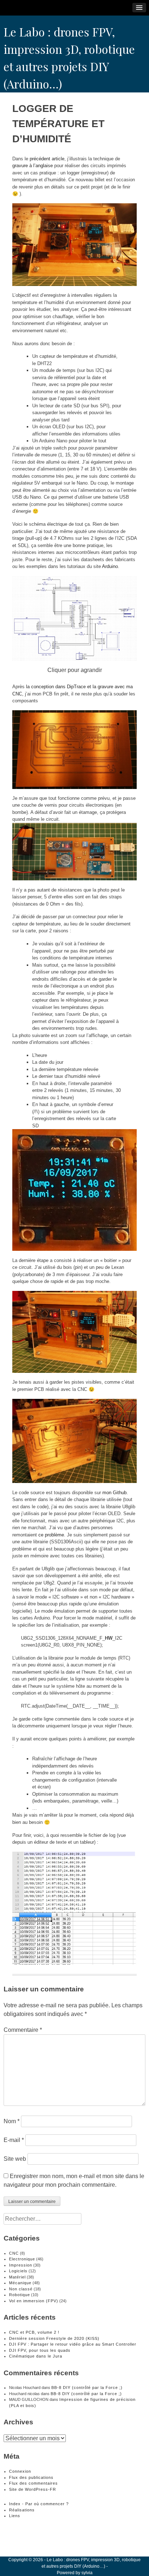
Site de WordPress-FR (33, 2489)
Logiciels (18, 2271)
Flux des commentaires (33, 2483)
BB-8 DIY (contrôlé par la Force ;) (87, 2388)
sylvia (87, 2573)
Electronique (22, 2259)
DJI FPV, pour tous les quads (40, 2350)
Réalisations (22, 2510)
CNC (14, 2253)
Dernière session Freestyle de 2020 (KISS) (54, 2338)
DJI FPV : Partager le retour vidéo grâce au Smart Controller (73, 2344)
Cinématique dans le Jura (36, 2356)
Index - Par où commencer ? (39, 2504)
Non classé (21, 2289)
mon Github (114, 1493)
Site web (15, 2159)
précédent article (47, 159)
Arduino (110, 566)
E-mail (14, 2140)
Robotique (20, 2295)
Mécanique (20, 2283)
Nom (12, 2121)
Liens (15, 2516)
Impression (21, 2265)
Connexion (20, 2471)
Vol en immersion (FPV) (34, 2301)
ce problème (51, 1535)
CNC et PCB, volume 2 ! (34, 2332)
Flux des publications (31, 2477)
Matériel (17, 2277)
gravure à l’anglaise (33, 166)
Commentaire (23, 2030)
